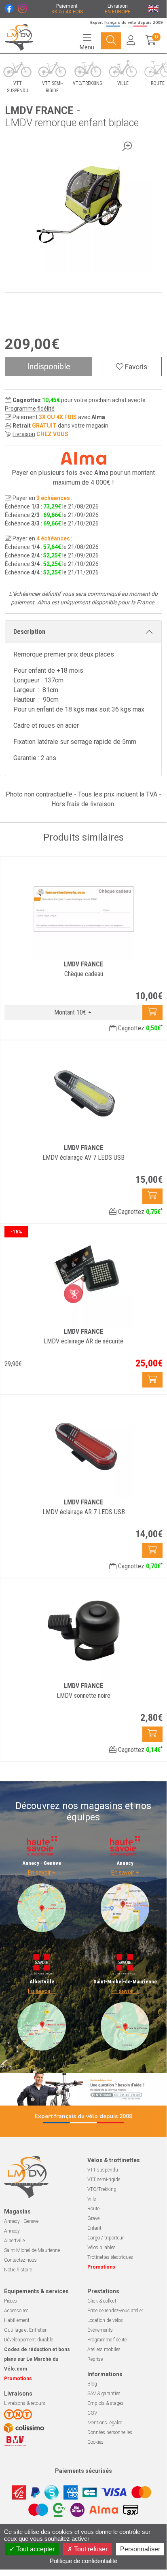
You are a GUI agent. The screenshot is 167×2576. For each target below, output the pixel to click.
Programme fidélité (30, 409)
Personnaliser (140, 2549)
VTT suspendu (103, 2170)
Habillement (17, 2320)
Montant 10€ (70, 1012)
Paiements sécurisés (83, 2471)
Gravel (94, 2218)
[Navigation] (111, 41)
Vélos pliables (101, 2248)
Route (93, 2209)
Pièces (11, 2301)
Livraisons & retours (25, 2403)
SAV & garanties (104, 2394)
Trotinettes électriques (110, 2257)
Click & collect (102, 2301)
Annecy (12, 2231)
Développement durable (29, 2340)
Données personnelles (110, 2432)
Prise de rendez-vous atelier (115, 2311)
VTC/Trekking (102, 2189)
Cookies (95, 2442)
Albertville (14, 2241)
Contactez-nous (20, 2260)
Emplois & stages (106, 2403)
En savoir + (42, 1873)
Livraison (24, 434)
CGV (92, 2413)
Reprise (95, 2359)
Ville (92, 2199)
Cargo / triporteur (106, 2238)
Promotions (101, 2267)
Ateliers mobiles (104, 2349)
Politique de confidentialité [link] (83, 2561)
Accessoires (16, 2311)
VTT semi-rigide (104, 2180)
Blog (92, 2384)
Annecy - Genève (21, 2221)
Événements (100, 2330)
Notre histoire (18, 2270)
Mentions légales (105, 2423)
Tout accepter (35, 2549)
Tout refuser (90, 2549)
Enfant (94, 2228)
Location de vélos (105, 2320)
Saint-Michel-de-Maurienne (32, 2250)
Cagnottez (140, 1028)
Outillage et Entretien (26, 2330)
